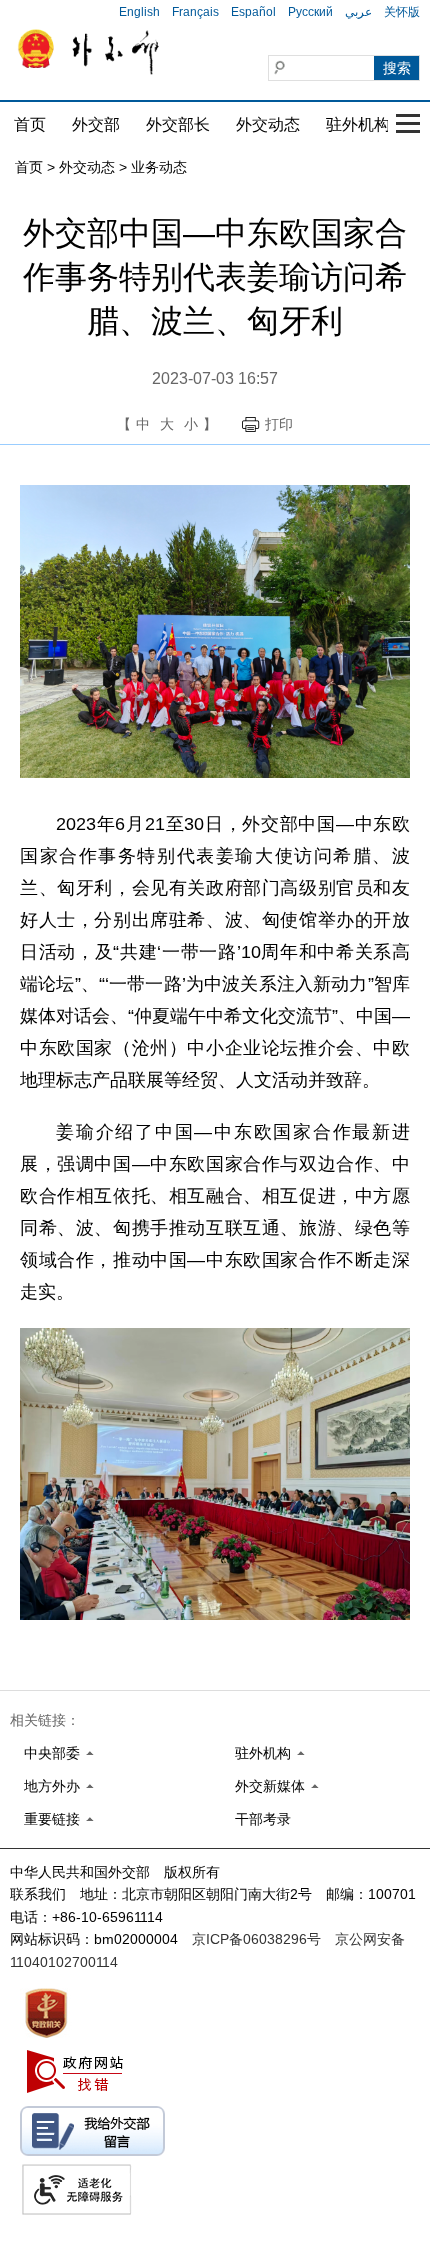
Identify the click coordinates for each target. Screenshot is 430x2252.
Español (253, 12)
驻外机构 (358, 124)
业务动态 (159, 167)
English (139, 12)
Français (195, 12)
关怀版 (402, 12)
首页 (30, 124)
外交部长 (178, 124)
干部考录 (263, 1819)
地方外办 (52, 1786)
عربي (358, 12)
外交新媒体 (270, 1786)
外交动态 (268, 124)
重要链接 (52, 1819)
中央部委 (52, 1753)
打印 (279, 424)
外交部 (96, 124)
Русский (310, 12)
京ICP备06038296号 (256, 1939)
